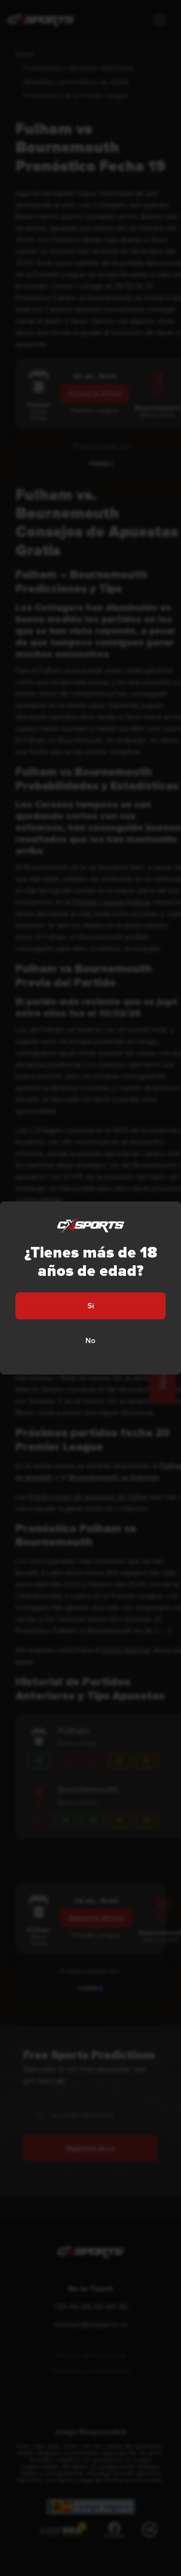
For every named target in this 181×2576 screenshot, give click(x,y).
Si (91, 1306)
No (90, 1341)
